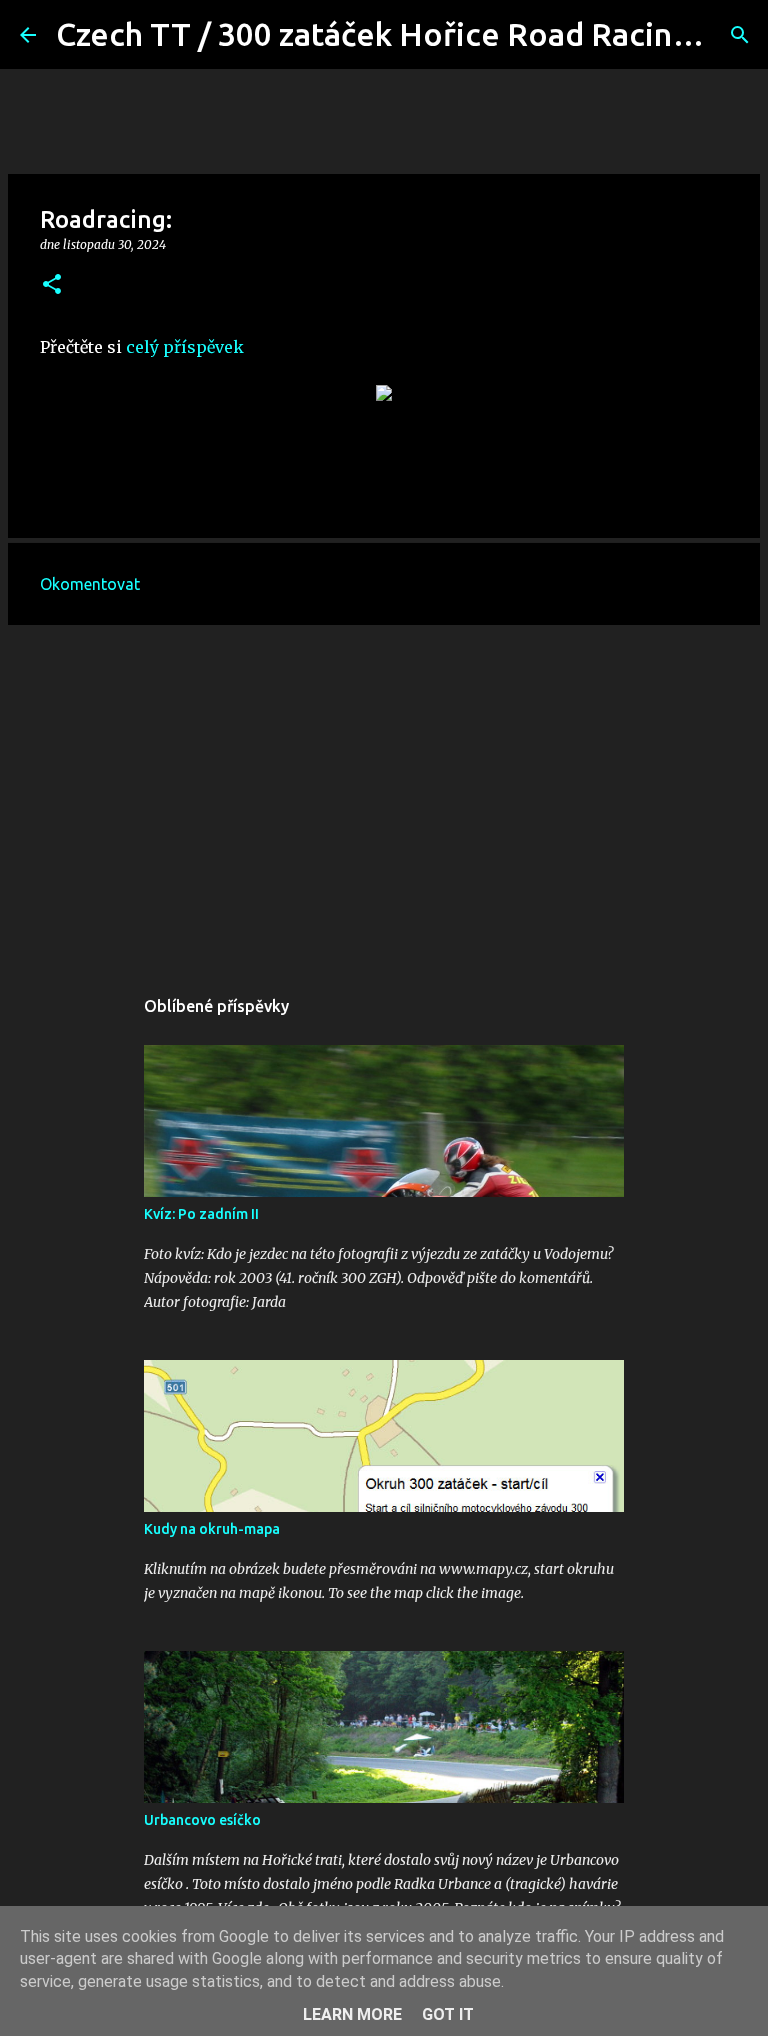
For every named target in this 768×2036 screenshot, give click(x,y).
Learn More (352, 2014)
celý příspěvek (185, 347)
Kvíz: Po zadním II (201, 1214)
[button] (52, 285)
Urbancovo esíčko (202, 1820)
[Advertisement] (384, 795)
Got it (448, 2014)
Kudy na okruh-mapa (212, 1529)
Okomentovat (90, 584)
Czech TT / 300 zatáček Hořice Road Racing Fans (410, 34)
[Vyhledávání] (740, 35)
